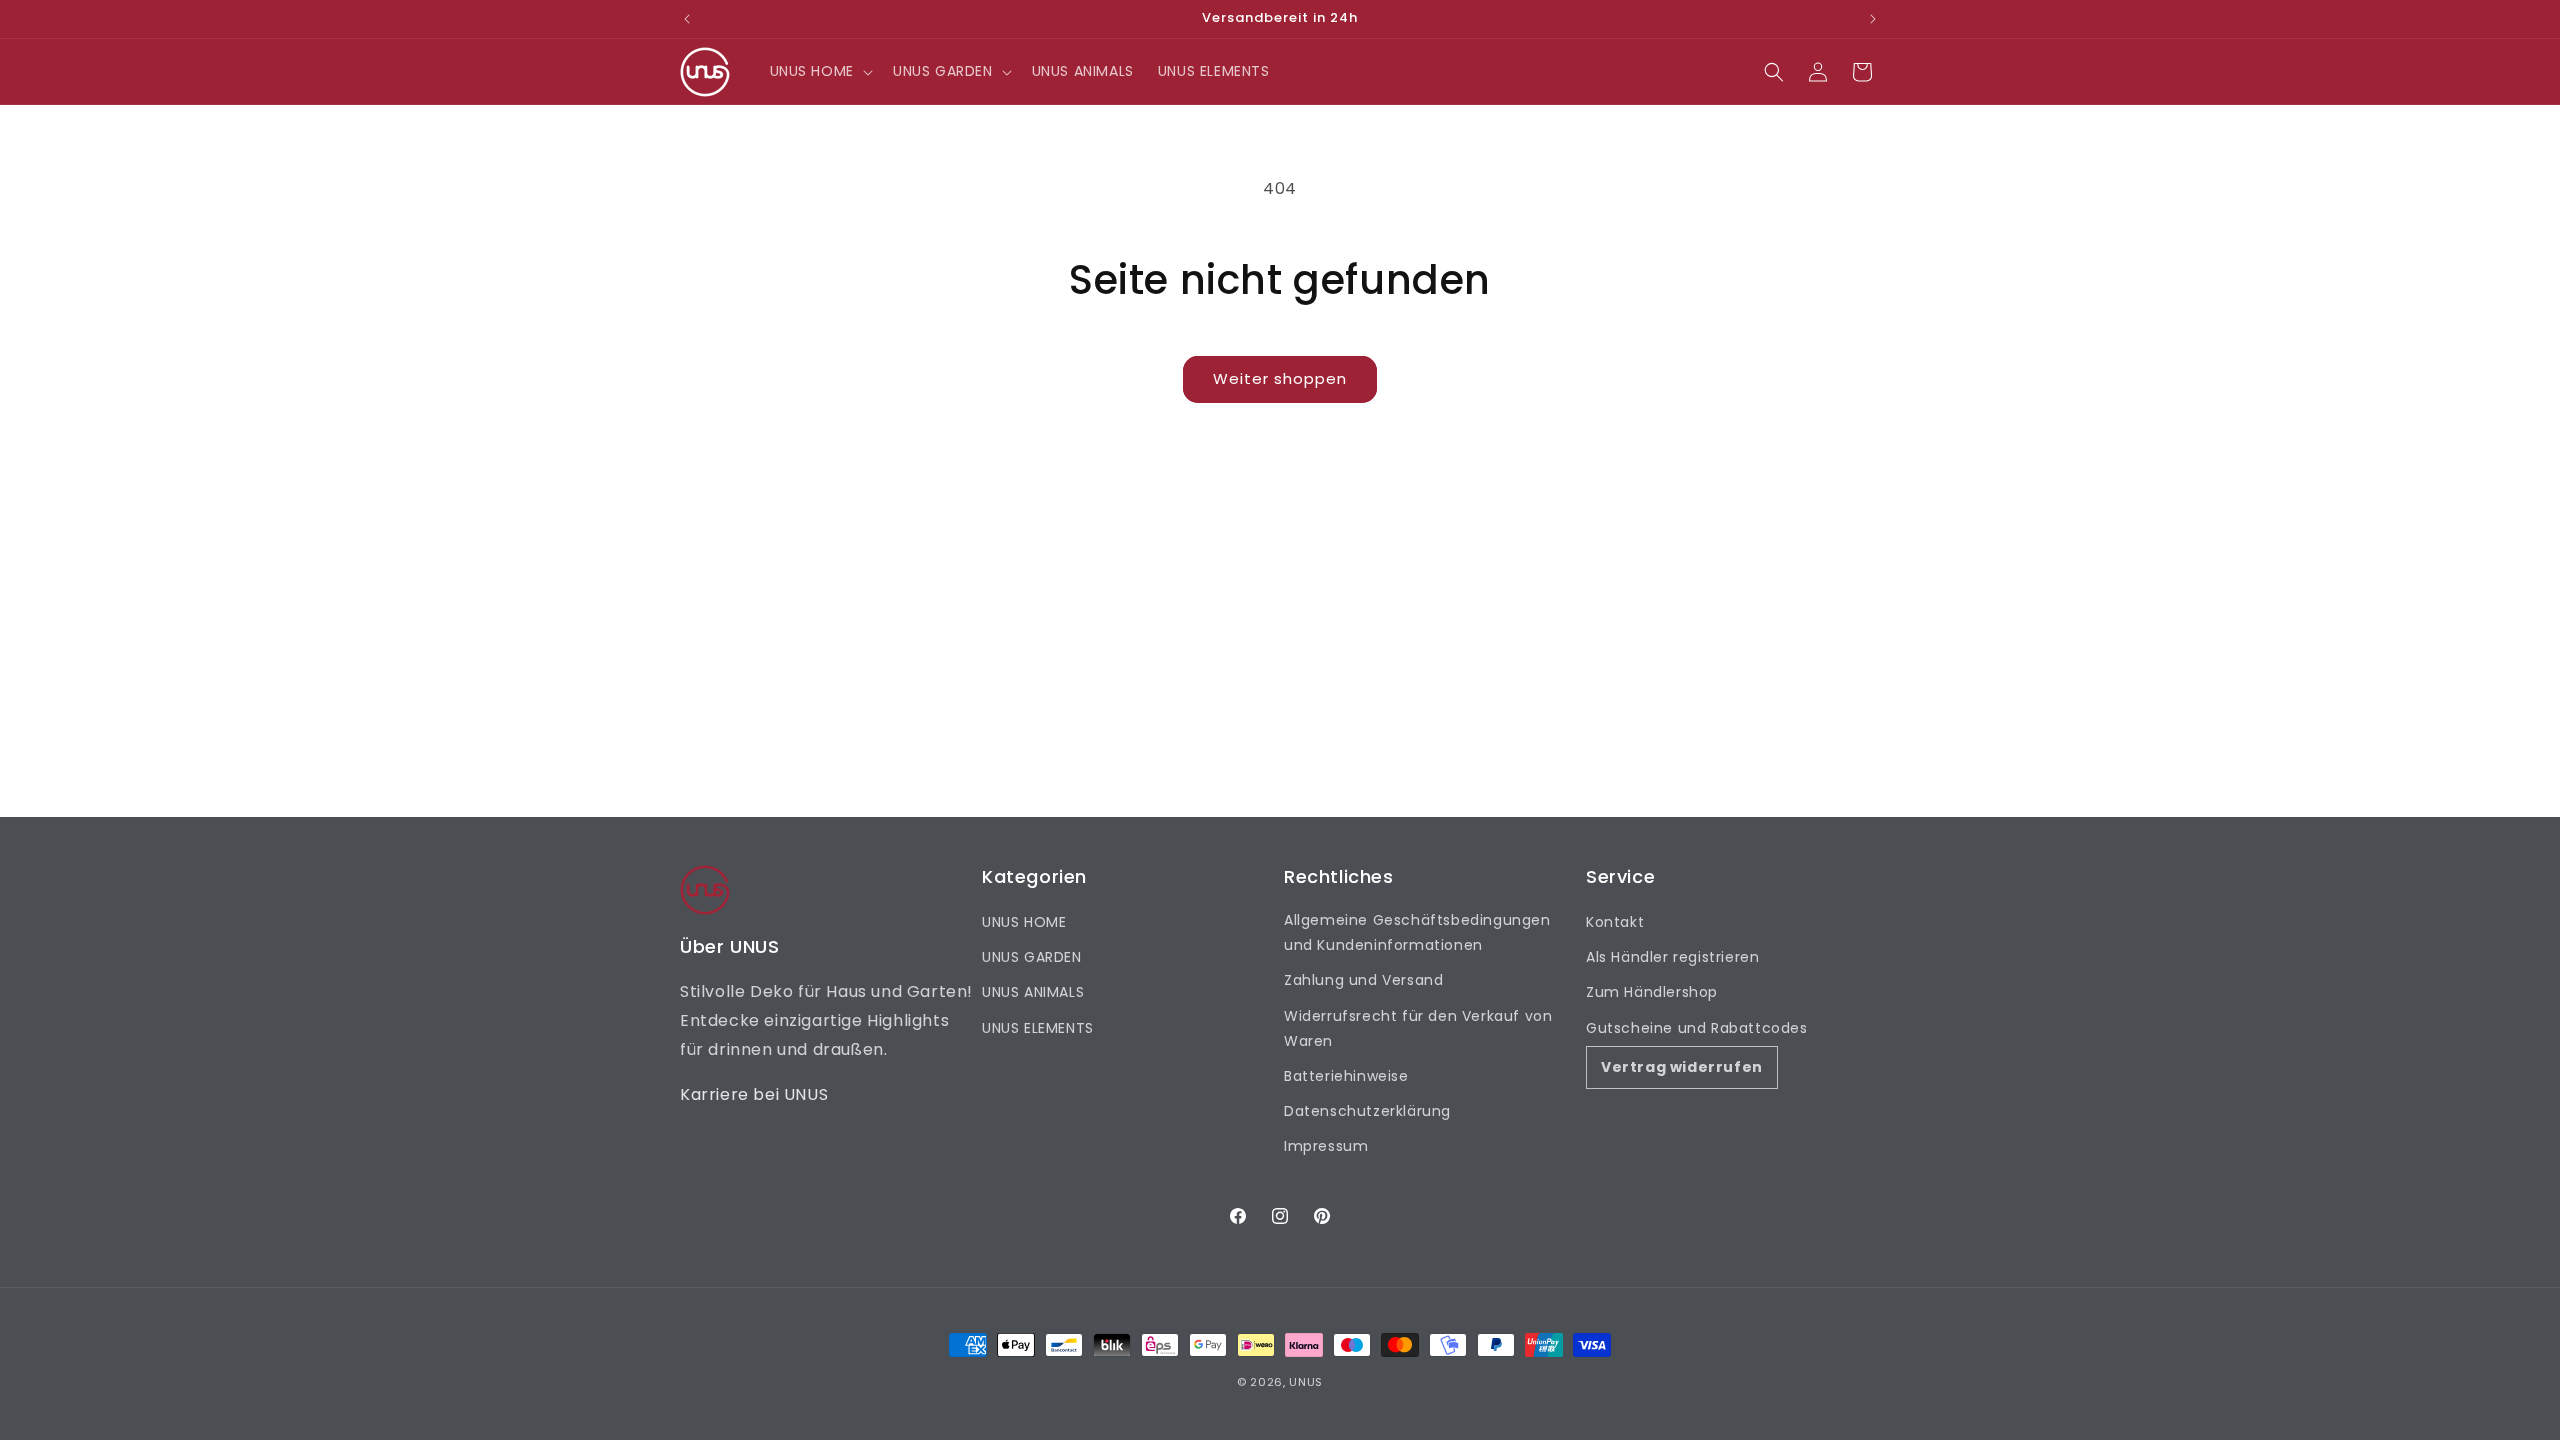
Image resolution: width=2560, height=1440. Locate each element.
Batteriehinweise (1346, 1076)
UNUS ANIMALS (1033, 992)
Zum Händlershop (1652, 992)
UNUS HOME (1024, 922)
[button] (819, 71)
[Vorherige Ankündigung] (687, 19)
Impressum (1326, 1146)
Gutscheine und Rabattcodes (1697, 1028)
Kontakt (1615, 922)
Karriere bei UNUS (754, 1094)
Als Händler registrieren (1672, 957)
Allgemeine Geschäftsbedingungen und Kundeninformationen (1417, 932)
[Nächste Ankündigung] (1873, 19)
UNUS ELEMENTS (1038, 1028)
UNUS (1306, 1382)
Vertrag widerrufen (1682, 1067)
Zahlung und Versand (1363, 980)
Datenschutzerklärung (1367, 1111)
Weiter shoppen (1280, 378)
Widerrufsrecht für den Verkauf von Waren (1418, 1028)
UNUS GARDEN (1032, 957)
